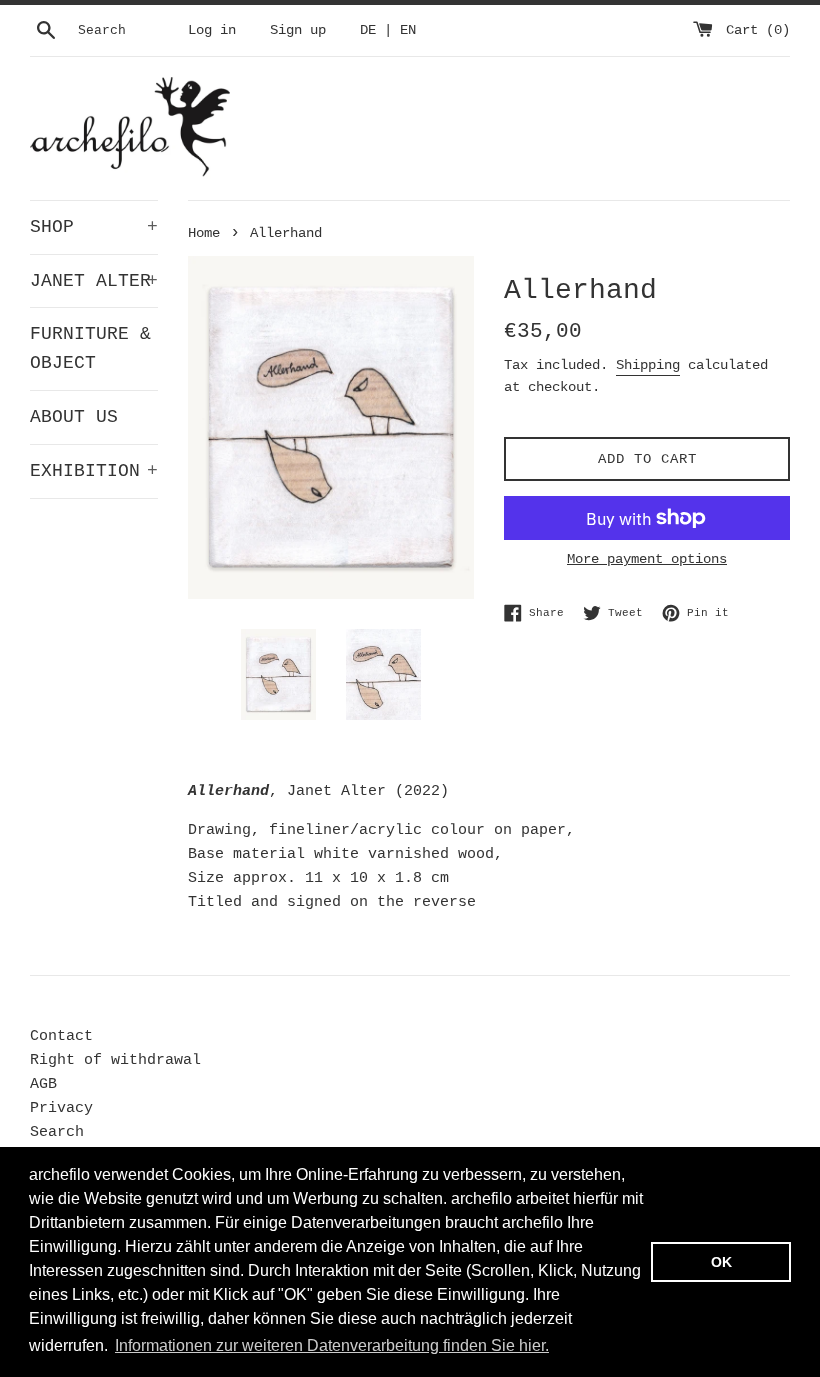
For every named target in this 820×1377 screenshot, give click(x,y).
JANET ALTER (94, 281)
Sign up (298, 30)
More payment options (647, 559)
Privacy (61, 1108)
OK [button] (721, 1262)
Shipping (648, 365)
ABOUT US (74, 417)
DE (368, 30)
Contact (61, 1036)
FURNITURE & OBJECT (90, 348)
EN (408, 30)
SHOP (94, 227)
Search (57, 1132)
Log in (212, 30)
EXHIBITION (94, 471)
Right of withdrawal (115, 1060)
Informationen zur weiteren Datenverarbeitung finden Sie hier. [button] (332, 1345)
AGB (43, 1084)
